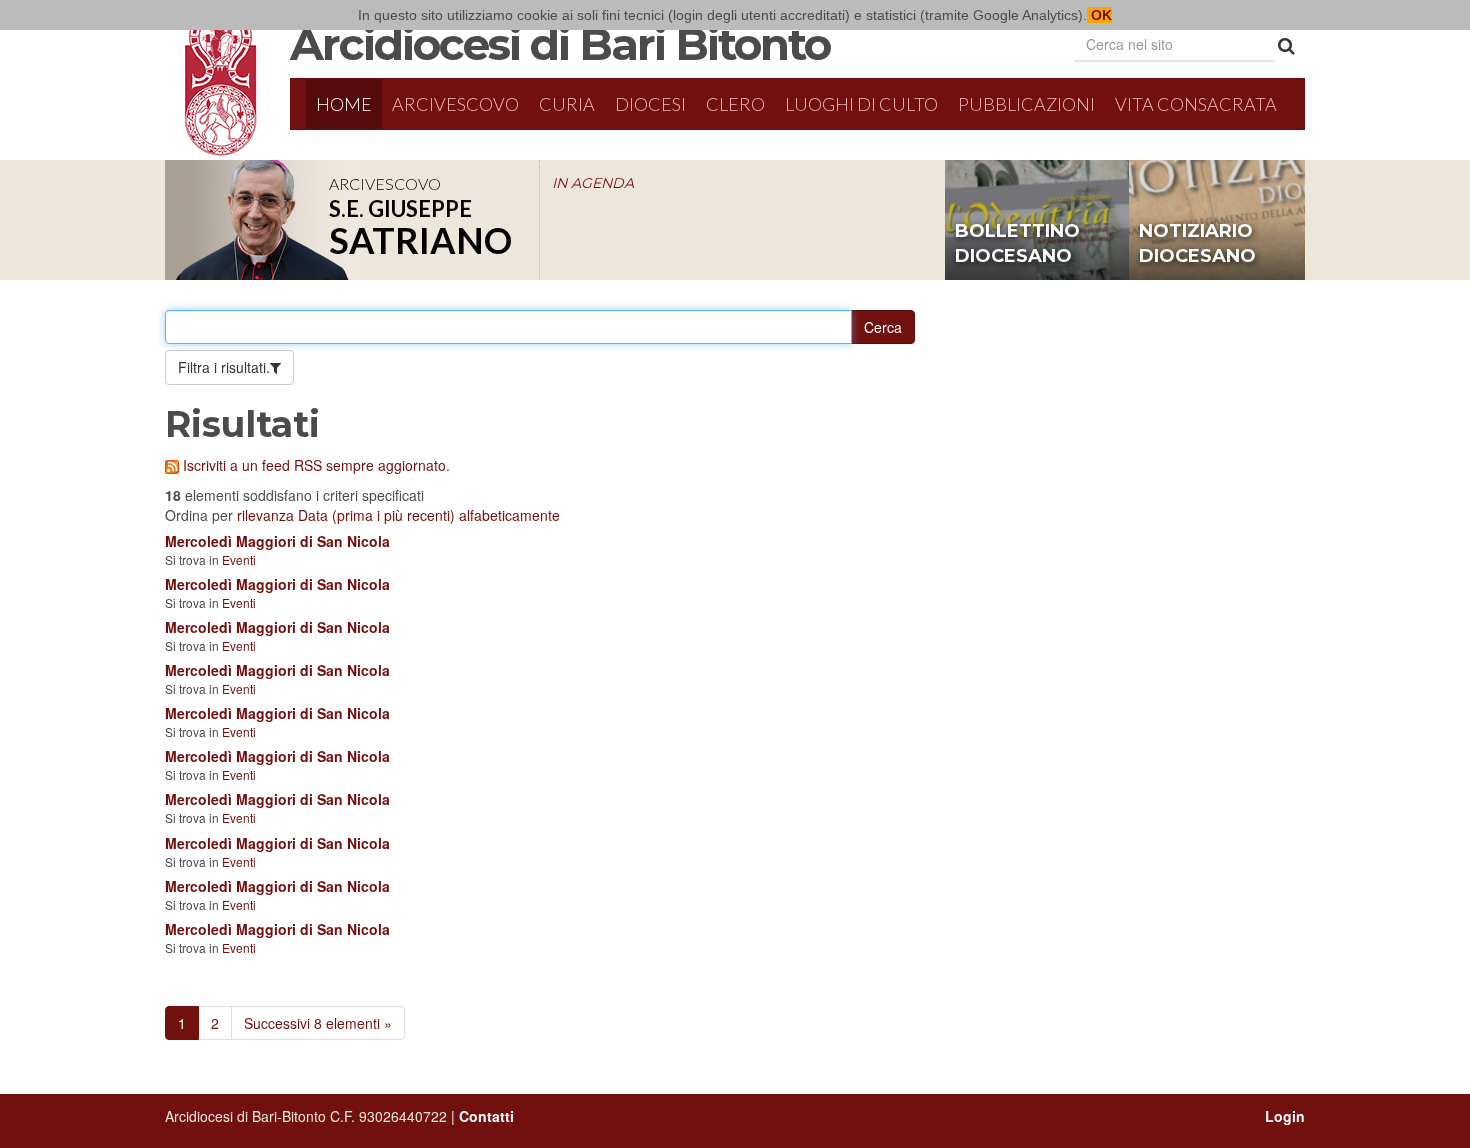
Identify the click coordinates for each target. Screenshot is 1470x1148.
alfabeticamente (509, 515)
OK (1099, 15)
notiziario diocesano (1197, 244)
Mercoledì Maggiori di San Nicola (277, 541)
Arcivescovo (455, 104)
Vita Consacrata (1196, 104)
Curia (567, 104)
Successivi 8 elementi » (318, 1023)
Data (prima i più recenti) (376, 515)
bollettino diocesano (1017, 244)
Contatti (486, 1116)
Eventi (239, 559)
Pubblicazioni (1026, 104)
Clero (735, 104)
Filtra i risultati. (224, 367)
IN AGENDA (593, 183)
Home (344, 104)
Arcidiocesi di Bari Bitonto (560, 44)
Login (1285, 1116)
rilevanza (265, 515)
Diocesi (650, 104)
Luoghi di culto (861, 104)
